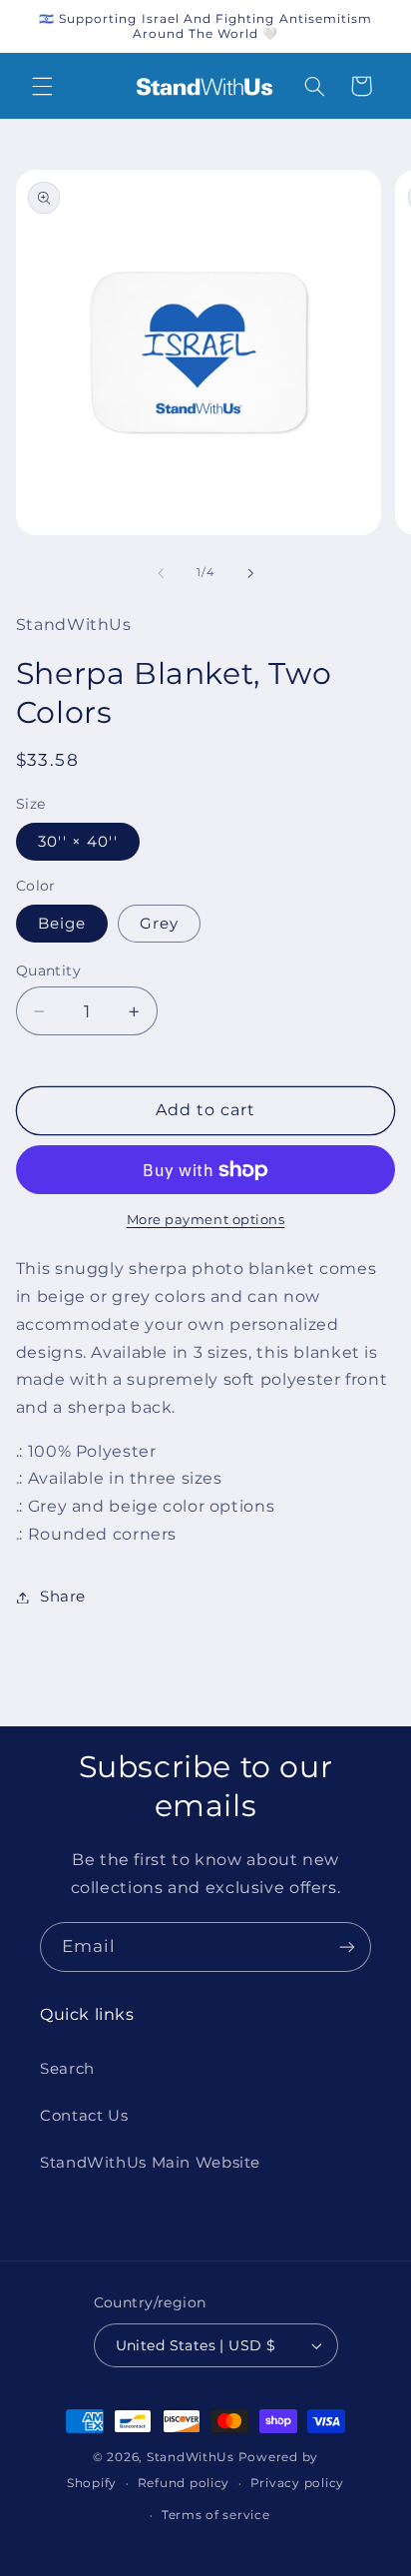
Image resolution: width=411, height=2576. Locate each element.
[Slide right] (250, 573)
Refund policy (184, 2483)
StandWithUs (191, 2457)
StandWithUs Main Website (150, 2163)
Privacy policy (297, 2483)
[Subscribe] (347, 1946)
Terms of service (216, 2515)
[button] (42, 86)
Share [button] (63, 1597)
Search (67, 2069)
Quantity (48, 970)
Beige (62, 924)
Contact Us (84, 2116)
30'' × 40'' (78, 842)
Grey (159, 924)
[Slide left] (161, 573)
